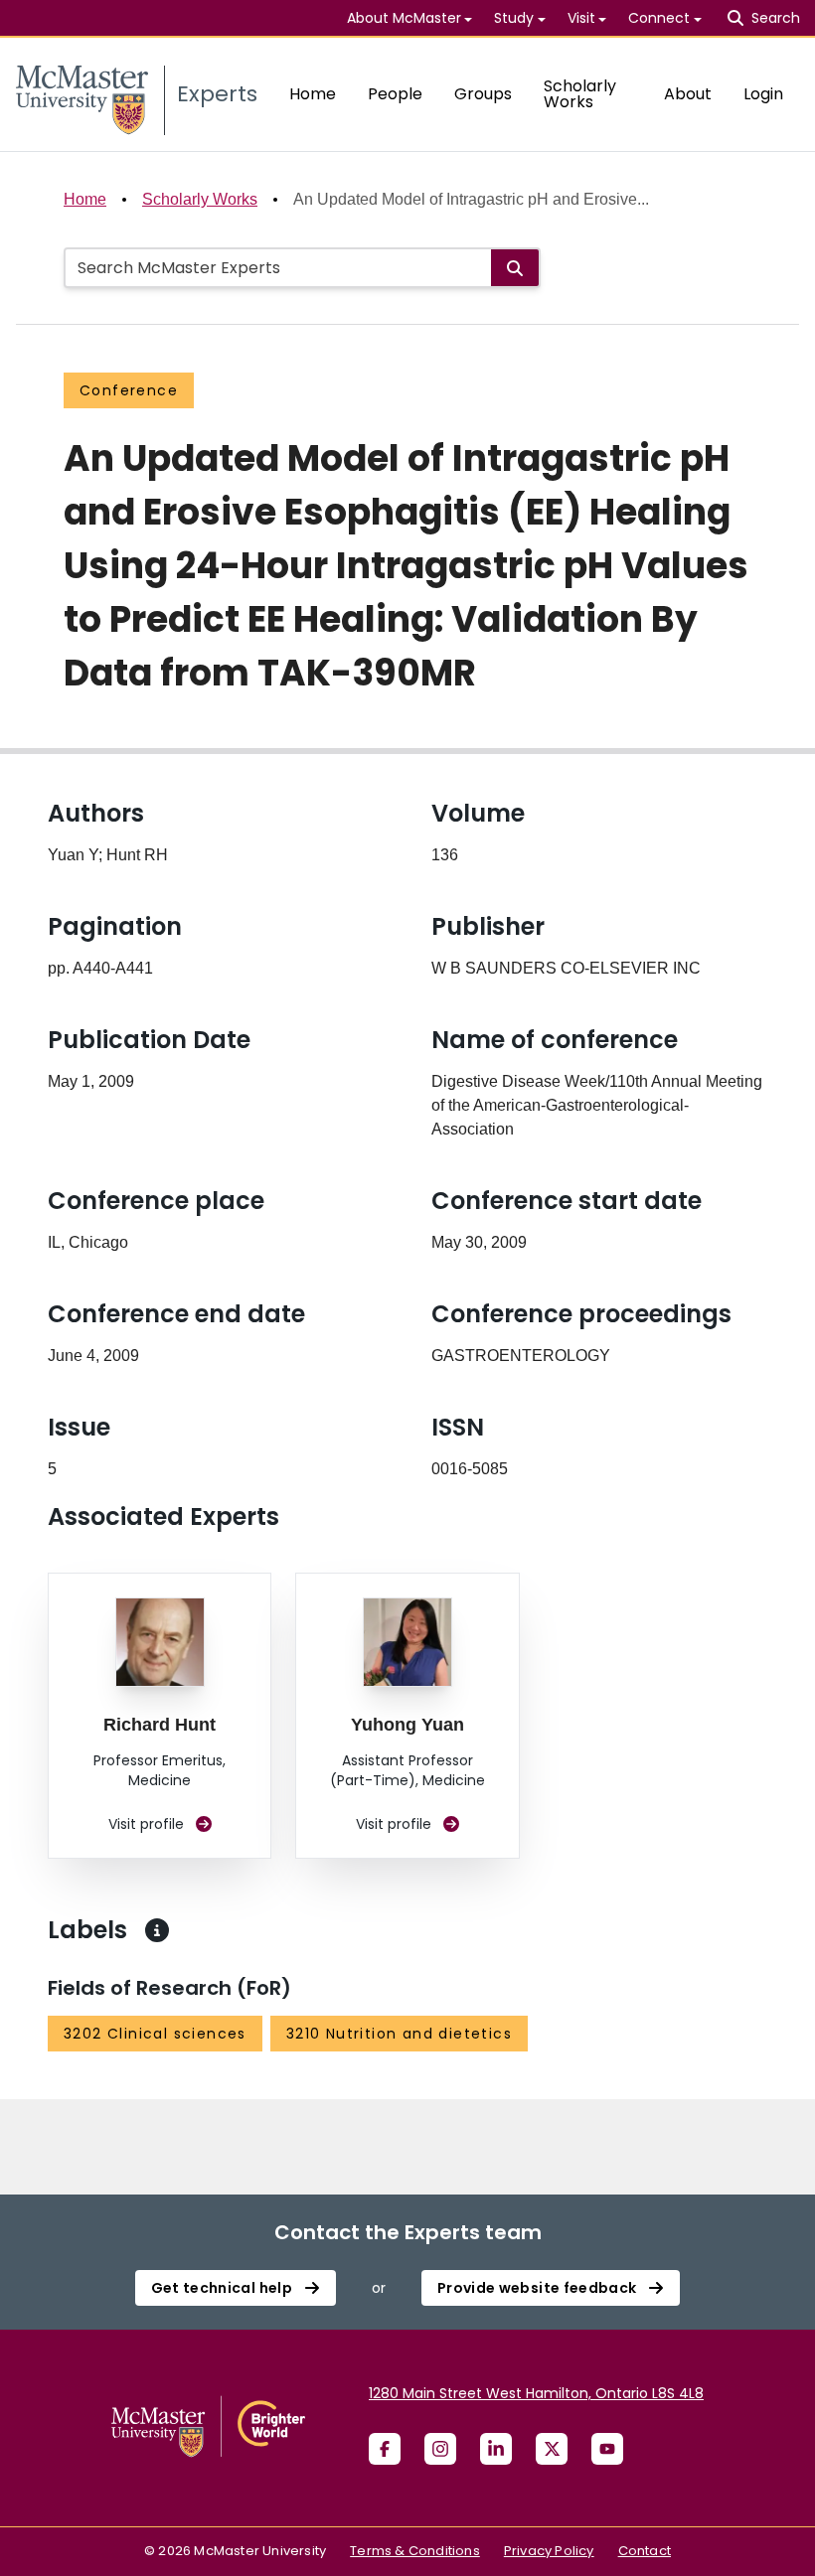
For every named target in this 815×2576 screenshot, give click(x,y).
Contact (645, 2551)
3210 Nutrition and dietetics (399, 2034)
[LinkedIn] (496, 2449)
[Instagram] (440, 2449)
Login (763, 94)
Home (313, 94)
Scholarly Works (580, 94)
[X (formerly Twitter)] (552, 2449)
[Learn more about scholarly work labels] (157, 1930)
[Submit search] (515, 268)
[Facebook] (385, 2449)
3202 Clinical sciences (155, 2034)
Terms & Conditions (415, 2551)
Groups (483, 94)
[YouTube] (607, 2449)
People (395, 94)
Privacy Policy (549, 2551)
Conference (129, 390)
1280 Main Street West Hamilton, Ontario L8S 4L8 (536, 2393)
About (688, 94)
